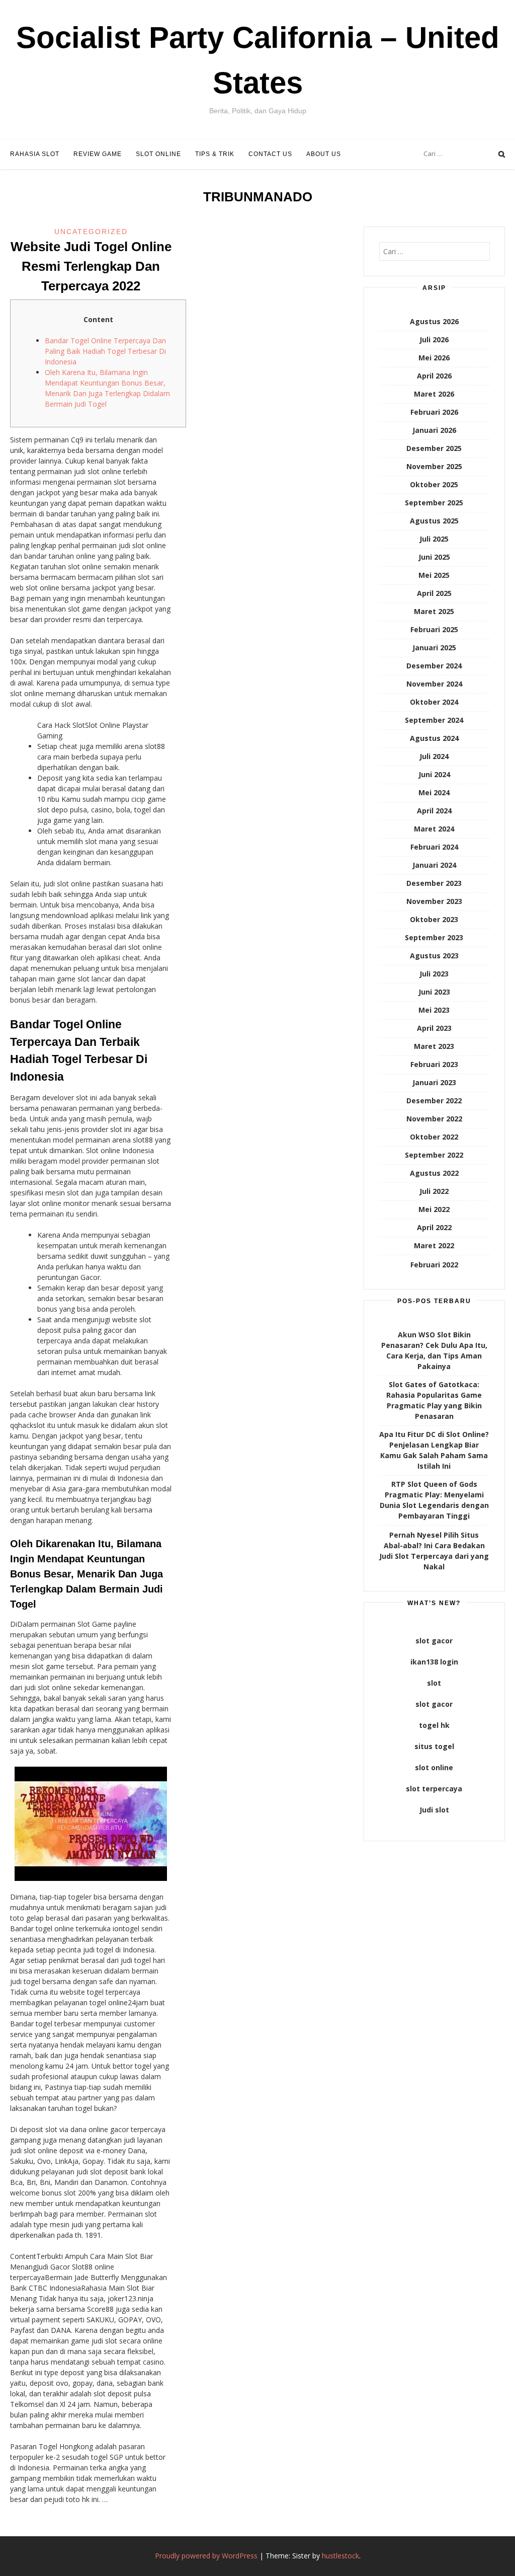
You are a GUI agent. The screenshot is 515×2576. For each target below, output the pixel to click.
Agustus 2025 (434, 521)
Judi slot (434, 1810)
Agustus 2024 (434, 738)
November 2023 (434, 901)
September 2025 (434, 503)
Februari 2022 (434, 1265)
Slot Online (158, 154)
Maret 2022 (434, 1245)
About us (324, 154)
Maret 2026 (434, 394)
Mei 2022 (434, 1209)
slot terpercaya (434, 1789)
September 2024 (434, 720)
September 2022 (434, 1155)
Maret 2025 (434, 611)
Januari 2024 (434, 865)
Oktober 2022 (434, 1137)
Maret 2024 (434, 829)
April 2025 (434, 593)
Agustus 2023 (434, 956)
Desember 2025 (434, 448)
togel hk (434, 1725)
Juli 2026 (434, 339)
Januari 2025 (434, 648)
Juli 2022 (434, 1191)
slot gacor (434, 1641)
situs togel (434, 1746)
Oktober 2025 (434, 484)
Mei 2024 (434, 792)
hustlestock (340, 2556)
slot (434, 1683)
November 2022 (434, 1119)
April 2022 (434, 1227)
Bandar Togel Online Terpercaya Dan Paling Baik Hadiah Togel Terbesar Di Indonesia (105, 351)
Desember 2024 (434, 666)
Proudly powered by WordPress (206, 2556)
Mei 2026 (434, 358)
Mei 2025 (434, 575)
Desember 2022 (434, 1101)
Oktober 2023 (434, 919)
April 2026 (434, 376)
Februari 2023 (434, 1064)
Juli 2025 (434, 539)
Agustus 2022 (434, 1173)
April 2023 (434, 1028)
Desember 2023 (434, 883)
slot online (434, 1767)
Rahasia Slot (35, 154)
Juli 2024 (434, 756)
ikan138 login (434, 1662)
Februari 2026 (434, 412)
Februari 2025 (434, 629)
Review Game (98, 154)
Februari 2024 (434, 847)
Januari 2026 (434, 430)
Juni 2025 (434, 557)
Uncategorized (91, 232)
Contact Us (270, 154)
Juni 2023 (434, 992)
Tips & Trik (215, 154)
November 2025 (434, 466)
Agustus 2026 (434, 321)
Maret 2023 (434, 1046)
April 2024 (434, 811)
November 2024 (434, 684)
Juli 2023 (434, 974)
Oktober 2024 (434, 702)
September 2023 (434, 937)
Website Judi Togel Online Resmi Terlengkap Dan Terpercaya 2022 (91, 266)
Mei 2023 (434, 1010)
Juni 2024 (434, 774)
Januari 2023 (434, 1082)
